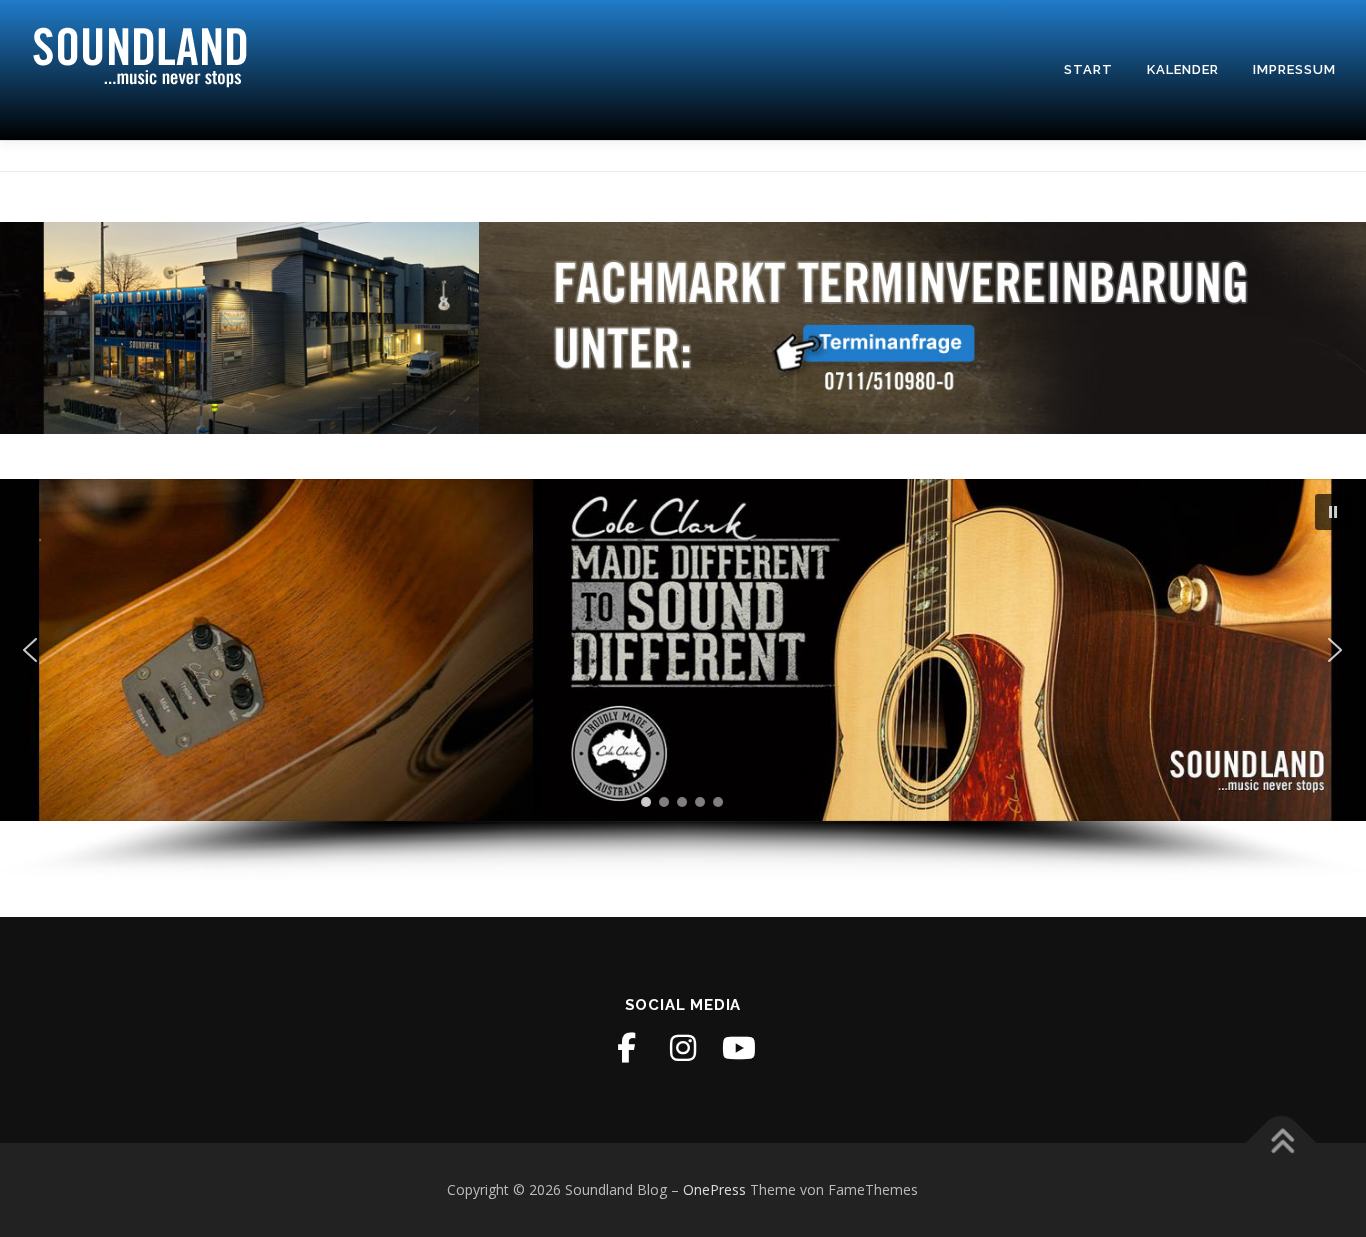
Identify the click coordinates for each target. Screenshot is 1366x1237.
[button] (1333, 512)
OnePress (714, 1189)
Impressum (1294, 69)
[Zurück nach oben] (1281, 1143)
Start (1088, 69)
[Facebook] (627, 1048)
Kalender (1183, 69)
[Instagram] (683, 1048)
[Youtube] (739, 1048)
